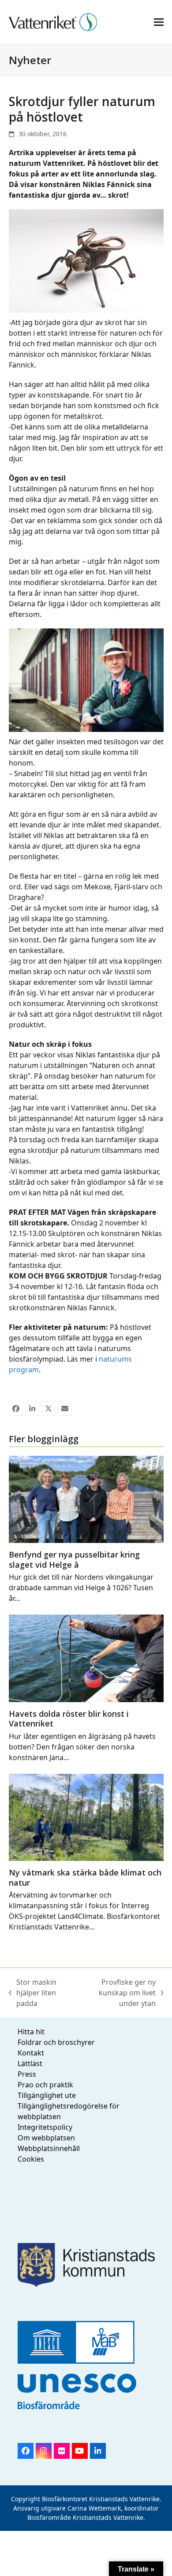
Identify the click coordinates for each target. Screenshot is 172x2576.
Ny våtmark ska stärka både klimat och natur (85, 1877)
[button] (159, 22)
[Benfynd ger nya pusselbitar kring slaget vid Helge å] (86, 1499)
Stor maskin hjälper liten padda (33, 1993)
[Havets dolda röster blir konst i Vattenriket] (86, 1658)
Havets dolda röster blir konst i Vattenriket (69, 1719)
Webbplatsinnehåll (49, 2148)
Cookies (31, 2159)
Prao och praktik (45, 2085)
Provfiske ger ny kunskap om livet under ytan (117, 1993)
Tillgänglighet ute (47, 2095)
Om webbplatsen (46, 2138)
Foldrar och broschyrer (56, 2042)
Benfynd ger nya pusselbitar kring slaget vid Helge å (74, 1560)
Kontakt (31, 2053)
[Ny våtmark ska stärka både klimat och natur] (86, 1817)
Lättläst (30, 2063)
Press (27, 2074)
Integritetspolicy (45, 2127)
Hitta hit (31, 2032)
